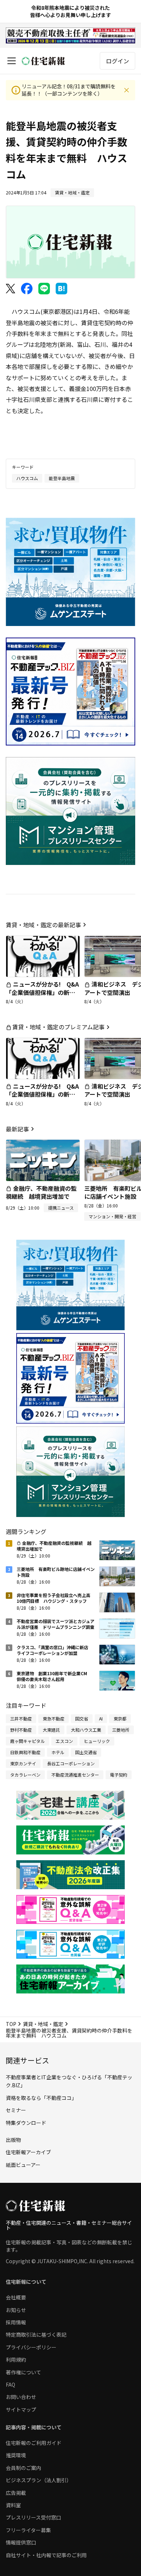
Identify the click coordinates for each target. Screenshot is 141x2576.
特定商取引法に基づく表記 (36, 2335)
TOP (11, 2024)
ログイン (117, 61)
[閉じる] (127, 90)
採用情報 (16, 2322)
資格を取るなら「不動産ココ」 (41, 2098)
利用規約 (16, 2359)
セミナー (16, 2110)
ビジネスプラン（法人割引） (39, 2480)
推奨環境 (16, 2455)
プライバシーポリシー (31, 2347)
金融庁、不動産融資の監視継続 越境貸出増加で (41, 1192)
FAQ (10, 2384)
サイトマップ (21, 2409)
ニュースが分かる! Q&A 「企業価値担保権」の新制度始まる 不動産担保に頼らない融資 (45, 996)
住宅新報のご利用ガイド (34, 2443)
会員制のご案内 (23, 2468)
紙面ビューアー (23, 2165)
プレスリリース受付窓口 (33, 2517)
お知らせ (16, 2310)
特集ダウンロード (26, 2123)
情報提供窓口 (21, 2542)
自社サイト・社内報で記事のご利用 (46, 2555)
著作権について (23, 2372)
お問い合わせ (21, 2397)
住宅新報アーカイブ (28, 2152)
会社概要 (16, 2297)
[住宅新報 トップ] (43, 61)
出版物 (13, 2140)
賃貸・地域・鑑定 (43, 2024)
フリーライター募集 (28, 2530)
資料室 (13, 2505)
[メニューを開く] (12, 61)
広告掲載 (16, 2493)
